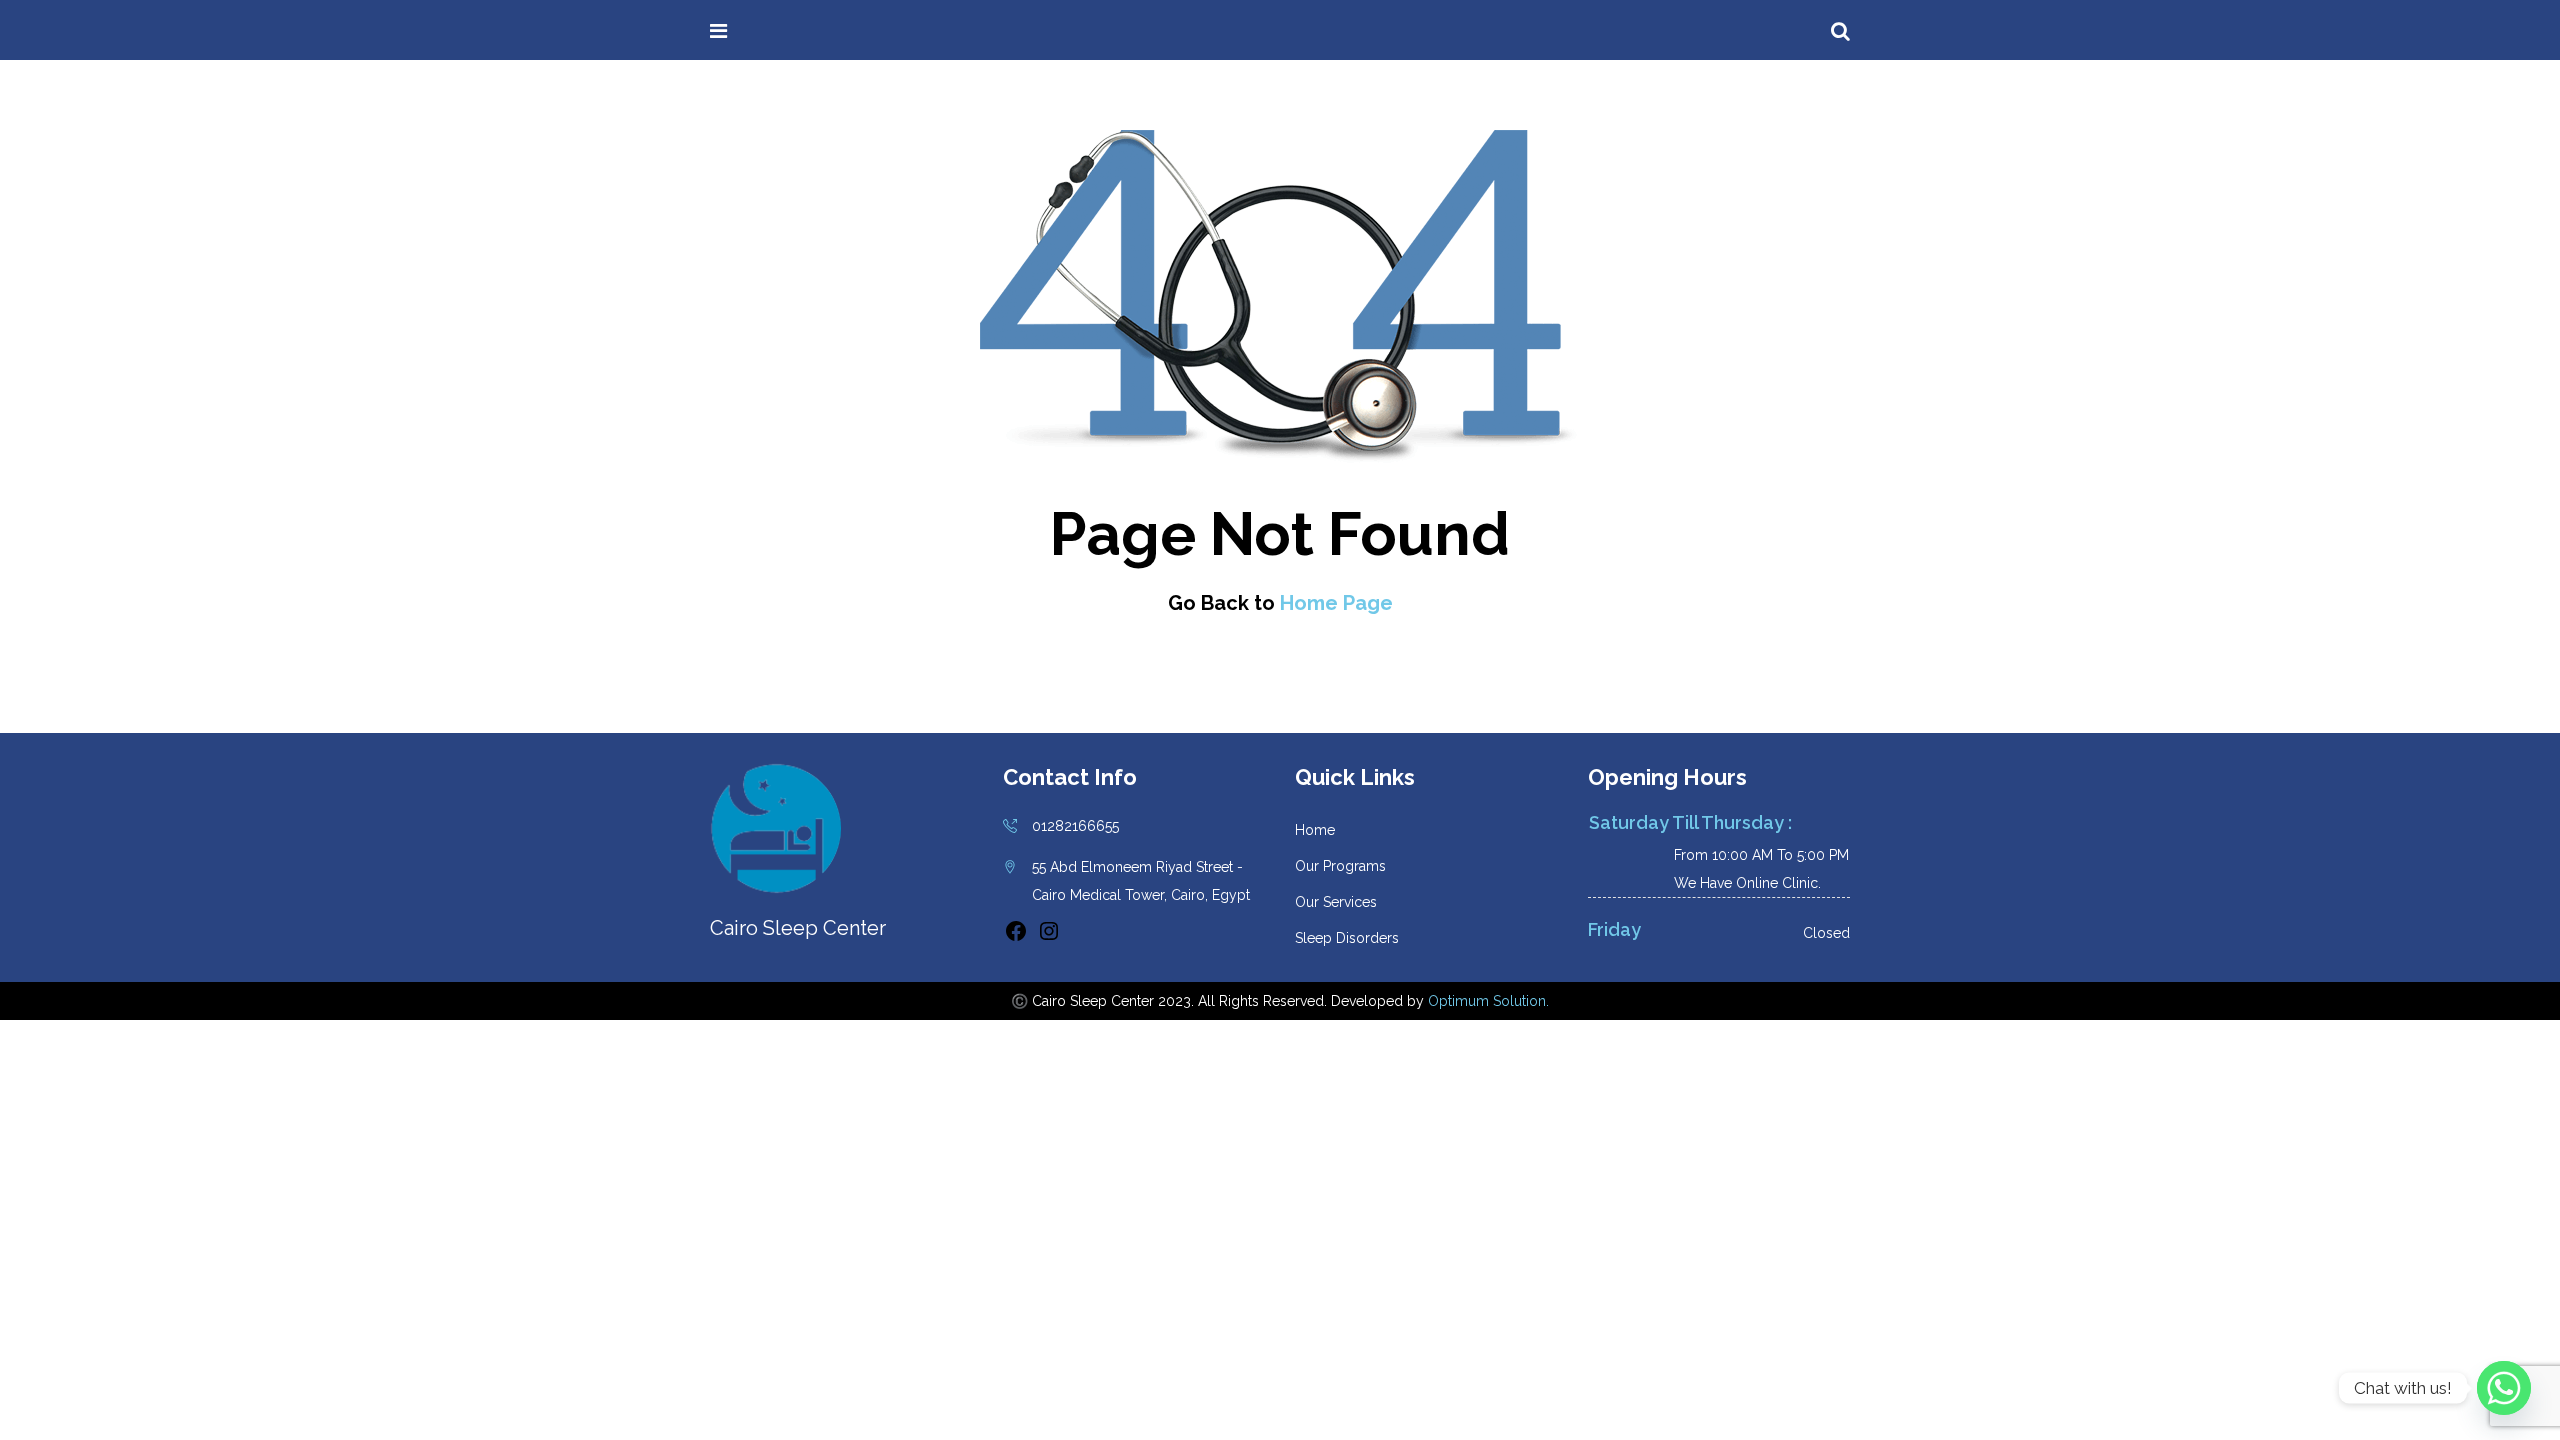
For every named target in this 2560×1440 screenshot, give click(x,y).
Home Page (1336, 603)
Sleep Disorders (1347, 938)
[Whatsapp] (2504, 1388)
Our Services (1336, 902)
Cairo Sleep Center (846, 31)
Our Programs (1340, 866)
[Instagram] (1049, 938)
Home (1315, 830)
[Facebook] (1016, 938)
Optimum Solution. (1488, 1001)
